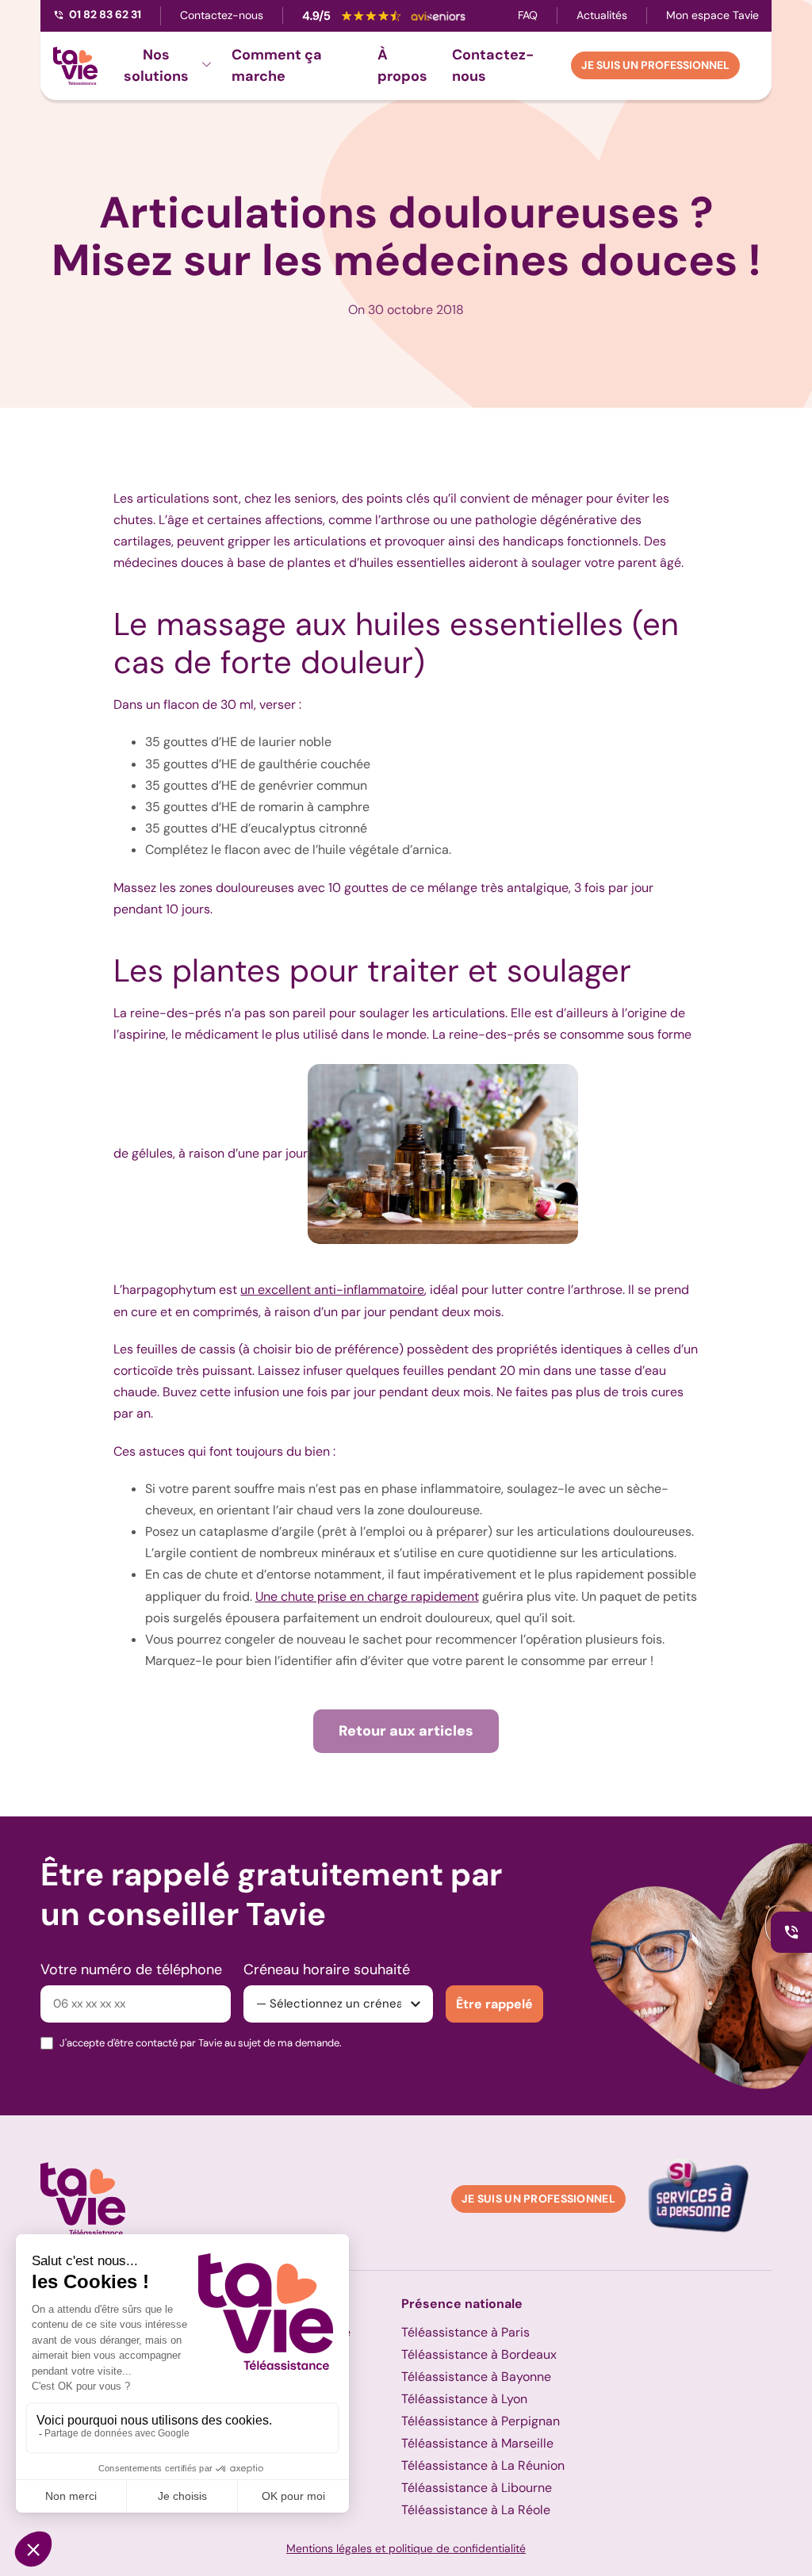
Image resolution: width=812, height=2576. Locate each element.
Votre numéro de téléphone (131, 1969)
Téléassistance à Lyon (464, 2399)
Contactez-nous (222, 15)
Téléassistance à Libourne (477, 2488)
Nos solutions (156, 65)
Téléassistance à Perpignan (481, 2421)
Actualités (602, 15)
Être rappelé (494, 2004)
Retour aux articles (406, 1731)
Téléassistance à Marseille (477, 2443)
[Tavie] (75, 66)
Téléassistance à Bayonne (476, 2377)
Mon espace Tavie (712, 15)
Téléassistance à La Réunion (483, 2465)
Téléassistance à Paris (465, 2332)
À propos (402, 65)
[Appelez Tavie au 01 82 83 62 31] (791, 1932)
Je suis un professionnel (655, 65)
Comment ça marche (277, 65)
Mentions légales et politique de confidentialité (406, 2548)
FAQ (528, 15)
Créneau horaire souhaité (327, 1969)
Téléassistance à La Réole (476, 2510)
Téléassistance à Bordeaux (479, 2354)
